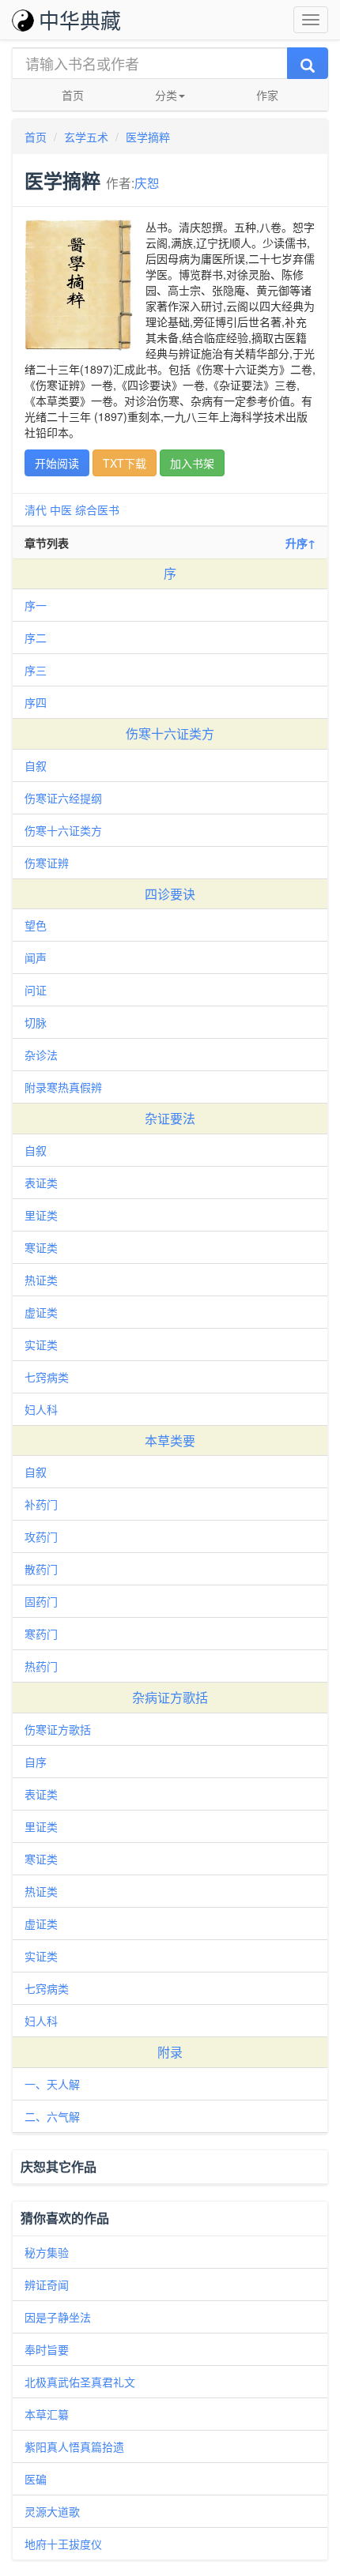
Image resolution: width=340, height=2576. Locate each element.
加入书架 (192, 463)
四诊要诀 (170, 894)
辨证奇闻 (47, 2285)
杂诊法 (41, 1055)
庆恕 (147, 182)
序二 (36, 637)
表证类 (41, 1183)
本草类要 (170, 1440)
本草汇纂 (47, 2414)
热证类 (41, 1280)
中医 (61, 510)
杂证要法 (170, 1118)
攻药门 (41, 1536)
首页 (73, 95)
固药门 (41, 1601)
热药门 (41, 1666)
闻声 (36, 957)
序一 (36, 605)
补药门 (41, 1504)
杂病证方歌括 (170, 1697)
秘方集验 (47, 2252)
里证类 (41, 1215)
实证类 (41, 1344)
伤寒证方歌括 (58, 1729)
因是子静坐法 (58, 2317)
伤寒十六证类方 (170, 733)
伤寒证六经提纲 (63, 798)
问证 (36, 990)
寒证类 (41, 1247)
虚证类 (41, 1312)
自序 (36, 1762)
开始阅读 (57, 463)
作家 (267, 95)
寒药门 (41, 1634)
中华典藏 (80, 19)
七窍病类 (47, 1377)
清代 (36, 510)
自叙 (36, 765)
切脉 (36, 1022)
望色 (36, 925)
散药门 (41, 1569)
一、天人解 (52, 2084)
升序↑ (300, 543)
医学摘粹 (148, 137)
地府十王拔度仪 (63, 2544)
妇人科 (41, 1409)
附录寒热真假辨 (63, 1087)
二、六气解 (52, 2116)
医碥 (36, 2479)
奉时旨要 (47, 2349)
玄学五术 (86, 137)
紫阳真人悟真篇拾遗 (74, 2446)
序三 (36, 670)
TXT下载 (125, 463)
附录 (170, 2052)
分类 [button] (166, 95)
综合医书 (97, 510)
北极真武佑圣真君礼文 (80, 2382)
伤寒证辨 (47, 863)
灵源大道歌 (52, 2511)
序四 (36, 702)
